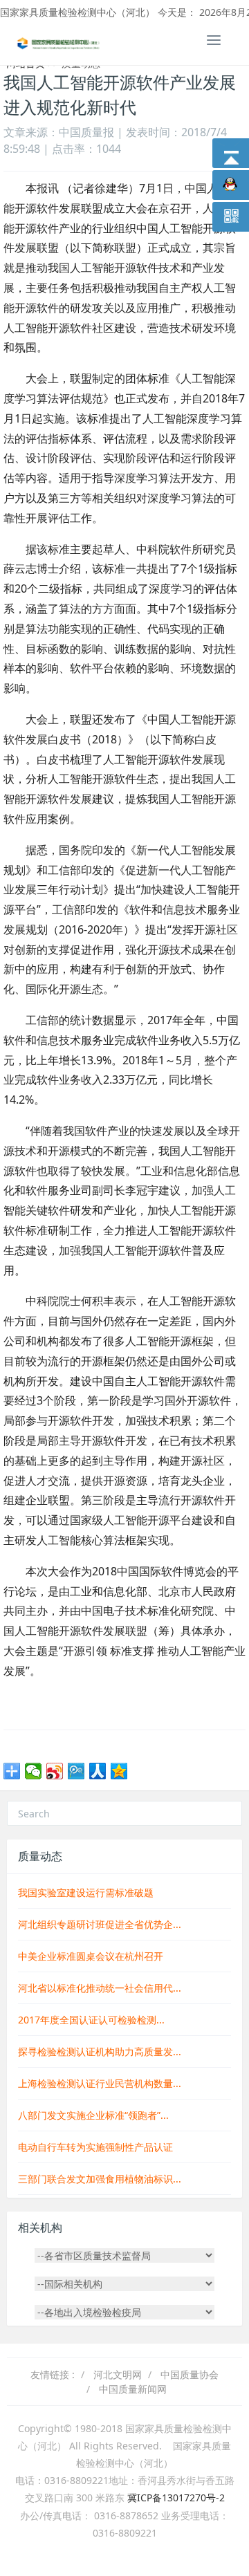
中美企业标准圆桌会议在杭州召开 (91, 1956)
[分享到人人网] (98, 1771)
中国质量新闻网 (133, 2389)
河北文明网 (118, 2374)
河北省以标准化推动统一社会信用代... (100, 1988)
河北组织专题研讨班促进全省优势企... (100, 1924)
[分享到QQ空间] (119, 1771)
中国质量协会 (190, 2374)
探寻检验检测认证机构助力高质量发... (100, 2051)
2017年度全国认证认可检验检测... (91, 2020)
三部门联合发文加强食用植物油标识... (100, 2179)
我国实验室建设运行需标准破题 (86, 1892)
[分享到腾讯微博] (76, 1771)
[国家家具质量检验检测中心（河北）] (59, 42)
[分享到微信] (34, 1771)
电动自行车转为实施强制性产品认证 (95, 2147)
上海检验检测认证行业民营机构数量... (100, 2083)
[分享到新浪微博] (55, 1771)
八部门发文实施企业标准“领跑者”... (93, 2115)
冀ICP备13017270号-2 (176, 2498)
